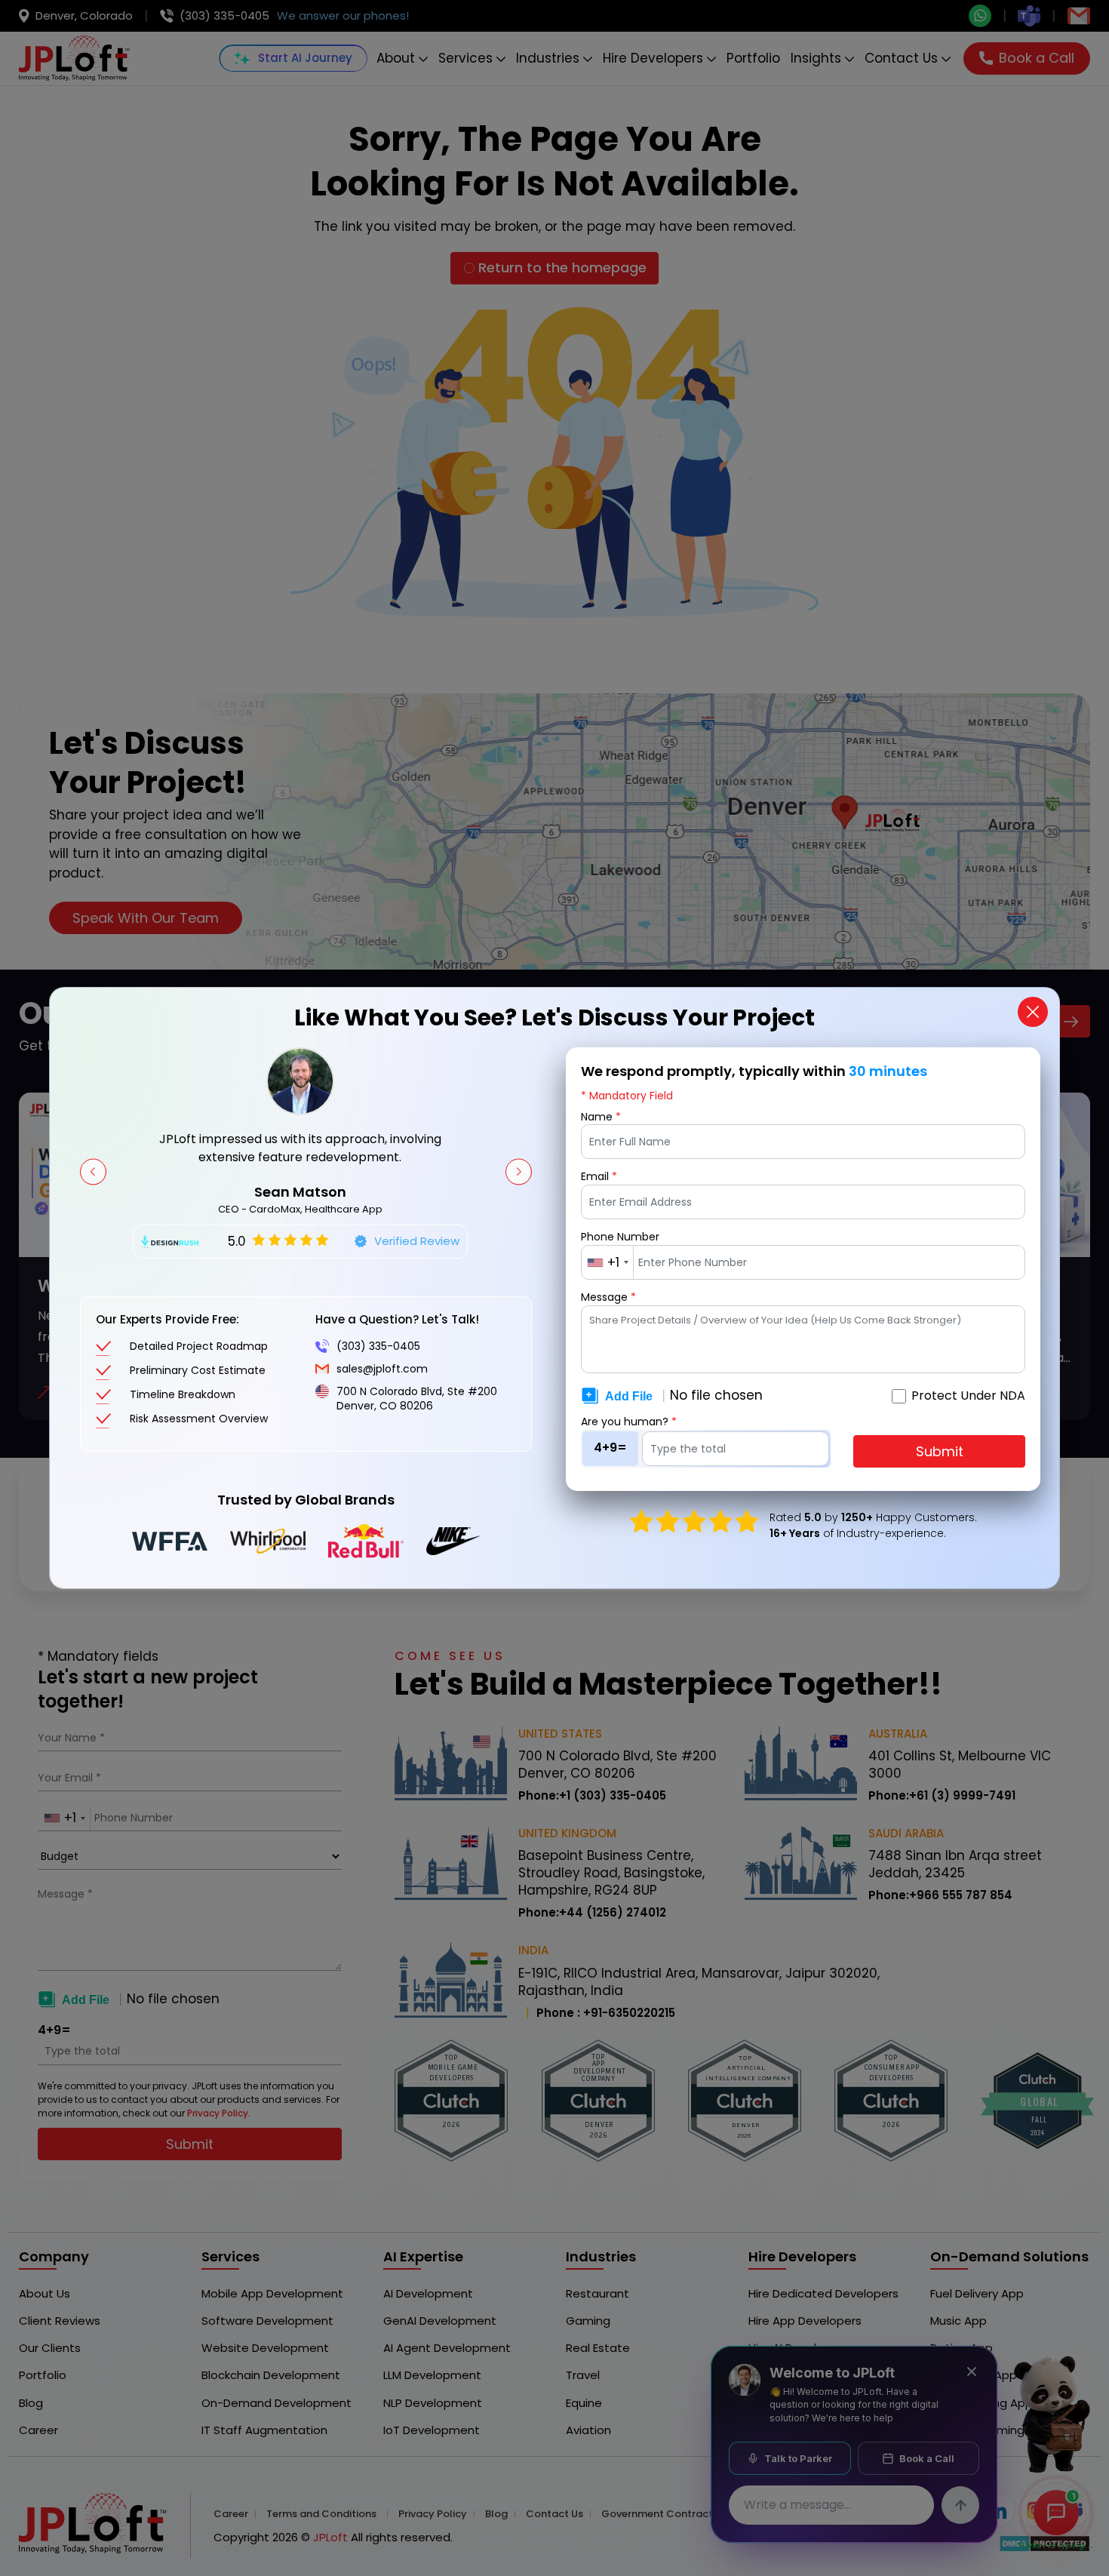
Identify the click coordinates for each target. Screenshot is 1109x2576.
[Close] (1033, 1012)
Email (599, 1177)
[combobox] (608, 1262)
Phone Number (620, 1237)
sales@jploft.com (382, 1369)
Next (519, 1171)
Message (608, 1297)
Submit (940, 1451)
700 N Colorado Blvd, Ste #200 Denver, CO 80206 (417, 1399)
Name (601, 1117)
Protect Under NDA (968, 1396)
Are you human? (629, 1422)
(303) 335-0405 (378, 1346)
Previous (93, 1171)
